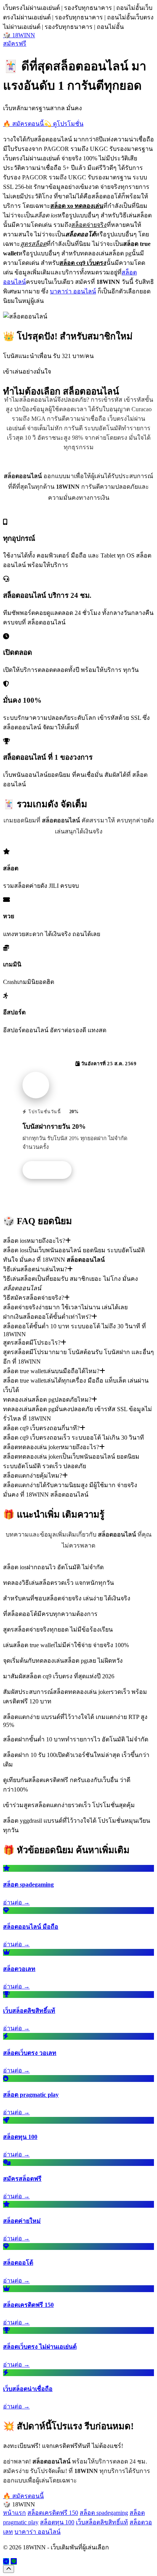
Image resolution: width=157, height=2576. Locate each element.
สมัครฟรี (15, 44)
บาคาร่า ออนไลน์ (73, 291)
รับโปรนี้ (51, 1170)
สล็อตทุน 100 (57, 2522)
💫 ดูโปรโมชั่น (64, 124)
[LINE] (14, 2561)
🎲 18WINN (19, 35)
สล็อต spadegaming (104, 2513)
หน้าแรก (14, 2513)
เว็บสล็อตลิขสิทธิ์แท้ (102, 2522)
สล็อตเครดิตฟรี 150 (53, 2513)
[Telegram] (6, 2561)
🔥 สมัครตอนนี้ (23, 124)
